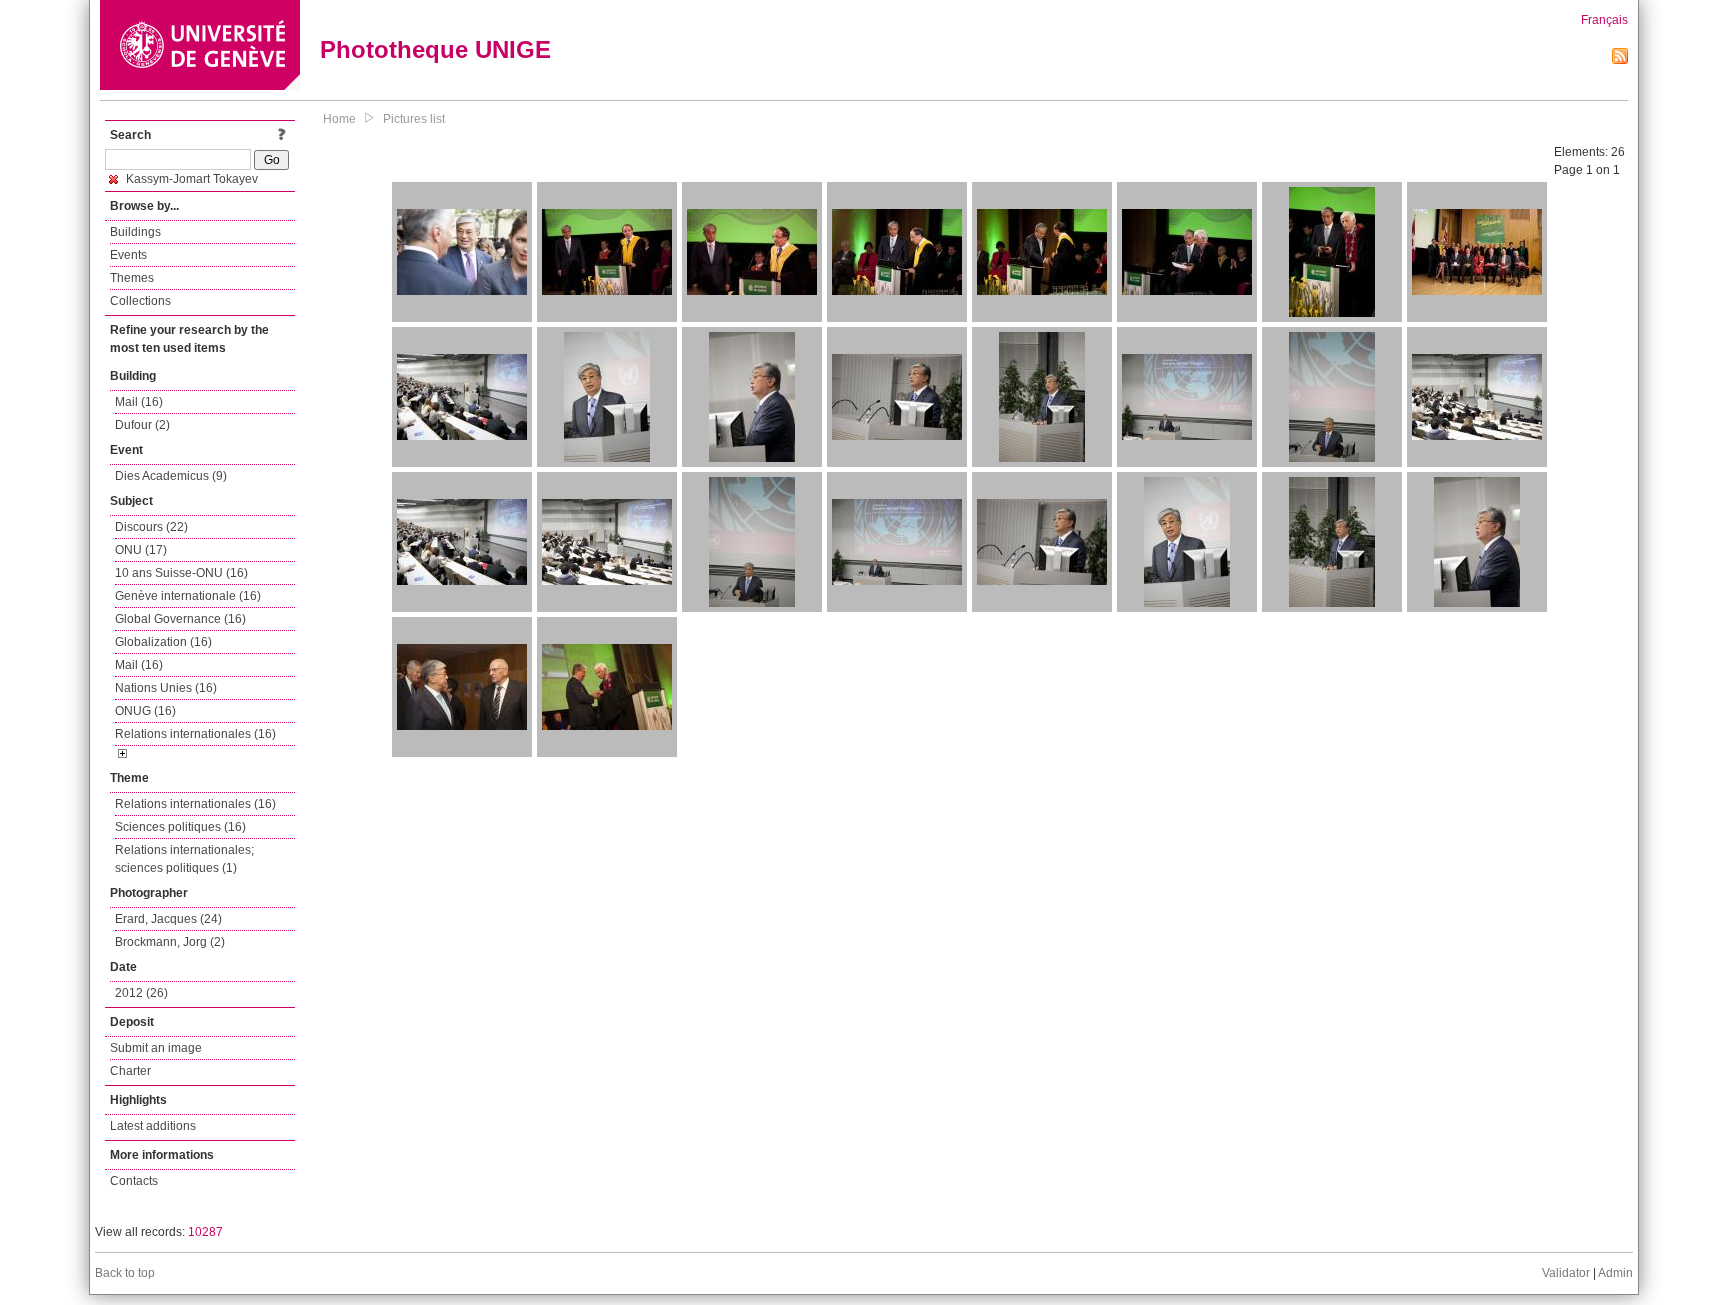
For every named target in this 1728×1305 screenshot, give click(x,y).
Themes (132, 278)
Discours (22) (151, 527)
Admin (1615, 1273)
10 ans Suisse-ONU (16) (181, 573)
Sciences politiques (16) (180, 827)
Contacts (134, 1181)
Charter (130, 1071)
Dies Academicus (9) (171, 476)
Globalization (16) (163, 642)
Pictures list (414, 119)
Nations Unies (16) (166, 688)
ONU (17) (141, 550)
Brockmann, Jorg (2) (170, 942)
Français (1604, 20)
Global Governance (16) (180, 619)
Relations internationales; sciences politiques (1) (184, 859)
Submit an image (156, 1048)
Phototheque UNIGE (435, 49)
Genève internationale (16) (188, 596)
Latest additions (153, 1126)
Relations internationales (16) (195, 734)
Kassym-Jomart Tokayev (190, 179)
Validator (1566, 1273)
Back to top (125, 1273)
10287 (205, 1232)
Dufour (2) (142, 425)
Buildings (135, 232)
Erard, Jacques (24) (168, 919)
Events (128, 255)
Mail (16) (139, 402)
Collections (140, 301)
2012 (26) (141, 993)
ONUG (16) (145, 711)
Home (339, 119)
